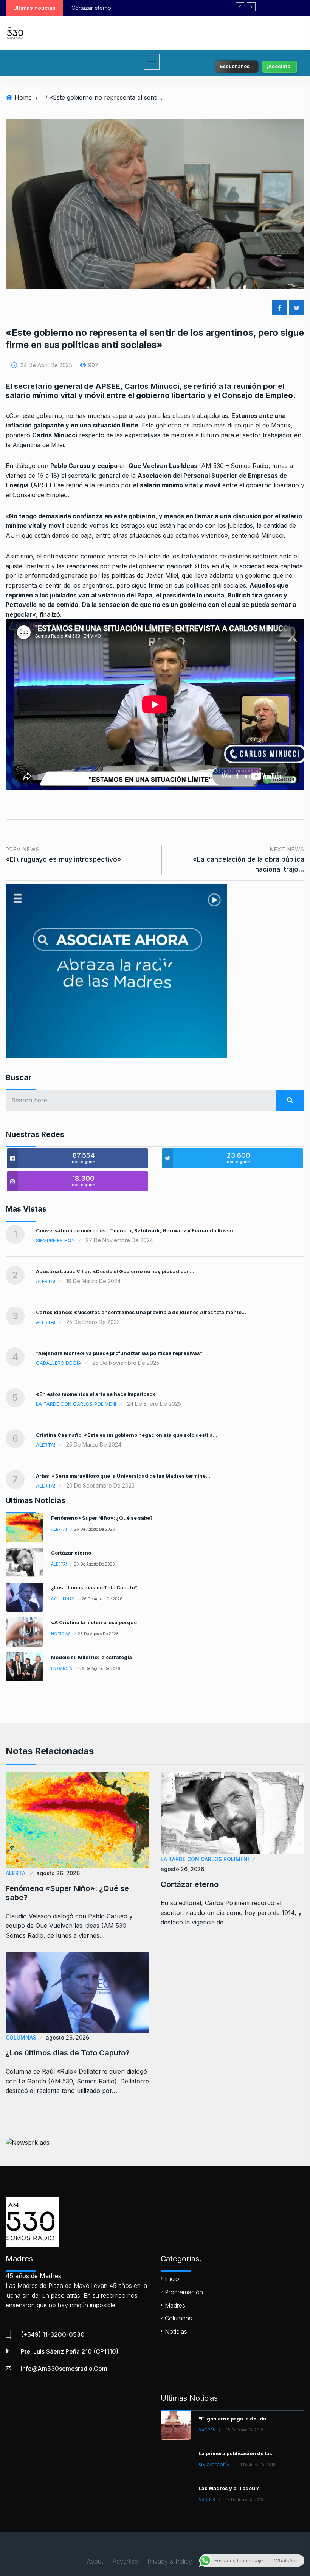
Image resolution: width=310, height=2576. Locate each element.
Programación (184, 2292)
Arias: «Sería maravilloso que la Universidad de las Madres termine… (123, 1476)
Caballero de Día (59, 1363)
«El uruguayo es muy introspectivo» (64, 855)
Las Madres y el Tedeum (229, 2488)
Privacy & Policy (170, 2561)
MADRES (207, 2430)
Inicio (172, 2279)
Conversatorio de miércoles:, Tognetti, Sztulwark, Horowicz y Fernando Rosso (134, 1230)
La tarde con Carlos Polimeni (76, 1404)
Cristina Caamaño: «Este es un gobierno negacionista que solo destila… (127, 1435)
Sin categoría (214, 2465)
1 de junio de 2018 (258, 2465)
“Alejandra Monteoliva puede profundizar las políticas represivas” (119, 1353)
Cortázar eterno (71, 1553)
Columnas (63, 1599)
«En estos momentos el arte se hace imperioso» (96, 1394)
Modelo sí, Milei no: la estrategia (91, 1657)
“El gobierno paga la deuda (232, 2419)
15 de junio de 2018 (245, 2500)
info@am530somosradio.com (64, 2369)
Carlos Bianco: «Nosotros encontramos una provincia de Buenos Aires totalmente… (141, 1312)
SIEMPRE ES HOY (55, 1240)
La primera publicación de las (235, 2453)
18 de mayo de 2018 (245, 2430)
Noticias (61, 1634)
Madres (175, 2305)
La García (62, 1668)
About (95, 2561)
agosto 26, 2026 (58, 1873)
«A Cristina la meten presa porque (94, 1622)
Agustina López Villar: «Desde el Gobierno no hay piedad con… (115, 1271)
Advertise (125, 2561)
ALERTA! (46, 1281)
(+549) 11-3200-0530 (53, 2334)
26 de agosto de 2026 (95, 1529)
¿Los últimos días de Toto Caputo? (115, 8)
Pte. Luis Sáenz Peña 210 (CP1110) (70, 2351)
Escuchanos (235, 66)
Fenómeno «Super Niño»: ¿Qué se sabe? (102, 1518)
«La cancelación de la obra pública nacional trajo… (249, 860)
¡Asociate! (279, 66)
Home (23, 97)
